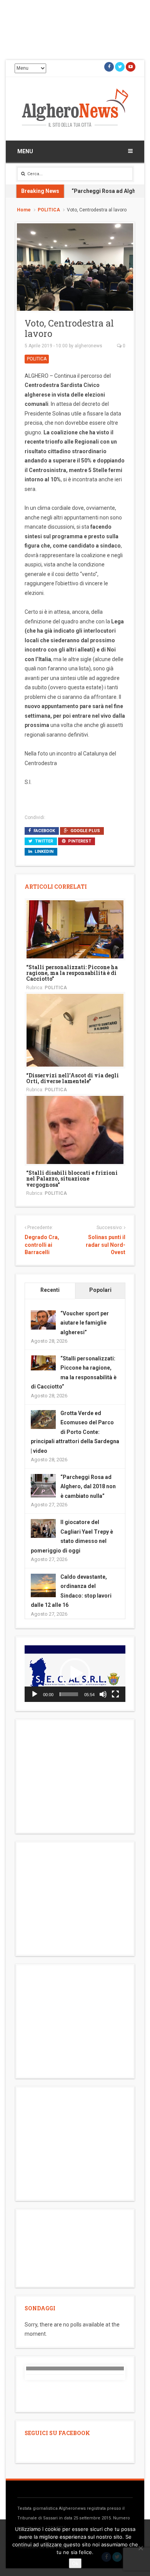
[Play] (35, 1694)
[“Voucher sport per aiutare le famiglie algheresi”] (43, 1319)
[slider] (69, 1694)
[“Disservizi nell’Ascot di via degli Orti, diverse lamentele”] (75, 1030)
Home (24, 210)
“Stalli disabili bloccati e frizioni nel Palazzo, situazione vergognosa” (72, 1179)
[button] (75, 1673)
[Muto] (103, 1694)
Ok (75, 2563)
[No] (140, 2548)
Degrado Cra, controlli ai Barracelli (42, 1245)
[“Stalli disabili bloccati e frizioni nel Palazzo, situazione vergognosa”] (75, 1129)
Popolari (100, 1290)
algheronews (88, 346)
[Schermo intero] (115, 1694)
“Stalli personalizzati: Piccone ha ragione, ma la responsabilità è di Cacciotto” (72, 973)
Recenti (50, 1290)
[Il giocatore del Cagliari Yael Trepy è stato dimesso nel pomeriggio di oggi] (43, 1528)
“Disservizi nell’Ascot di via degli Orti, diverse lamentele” (72, 1078)
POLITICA (49, 210)
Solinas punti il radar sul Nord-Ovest (106, 1245)
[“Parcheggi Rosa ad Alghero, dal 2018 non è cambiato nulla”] (43, 1486)
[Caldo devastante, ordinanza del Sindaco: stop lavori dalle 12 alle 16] (43, 1586)
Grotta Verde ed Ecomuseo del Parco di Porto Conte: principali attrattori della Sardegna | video (75, 1432)
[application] (75, 1674)
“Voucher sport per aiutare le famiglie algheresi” (85, 1323)
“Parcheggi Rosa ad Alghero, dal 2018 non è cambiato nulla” (88, 1486)
